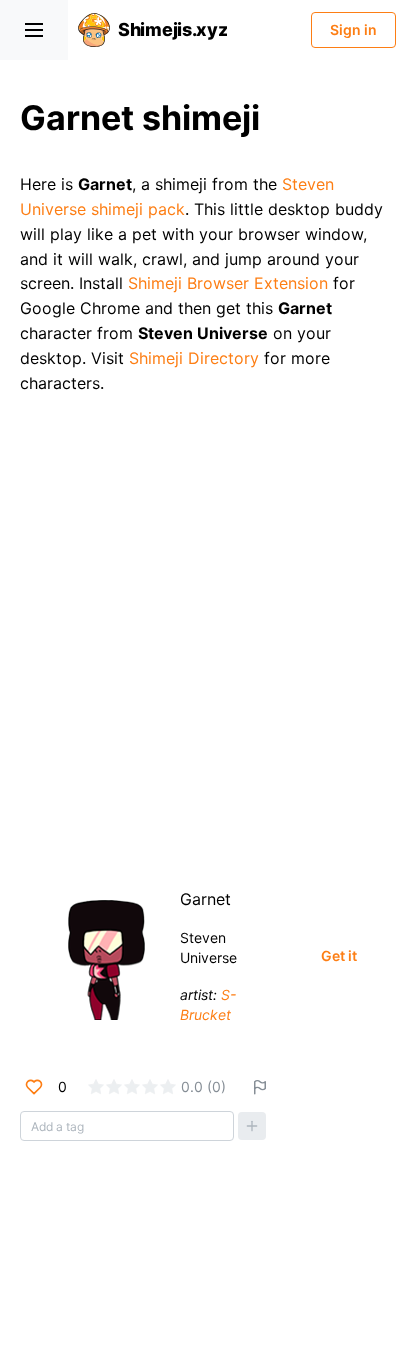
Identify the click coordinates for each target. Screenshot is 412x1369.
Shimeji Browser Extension (228, 283)
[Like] (34, 1087)
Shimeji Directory (194, 358)
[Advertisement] (206, 633)
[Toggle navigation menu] (34, 30)
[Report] (260, 1087)
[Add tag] (252, 1126)
